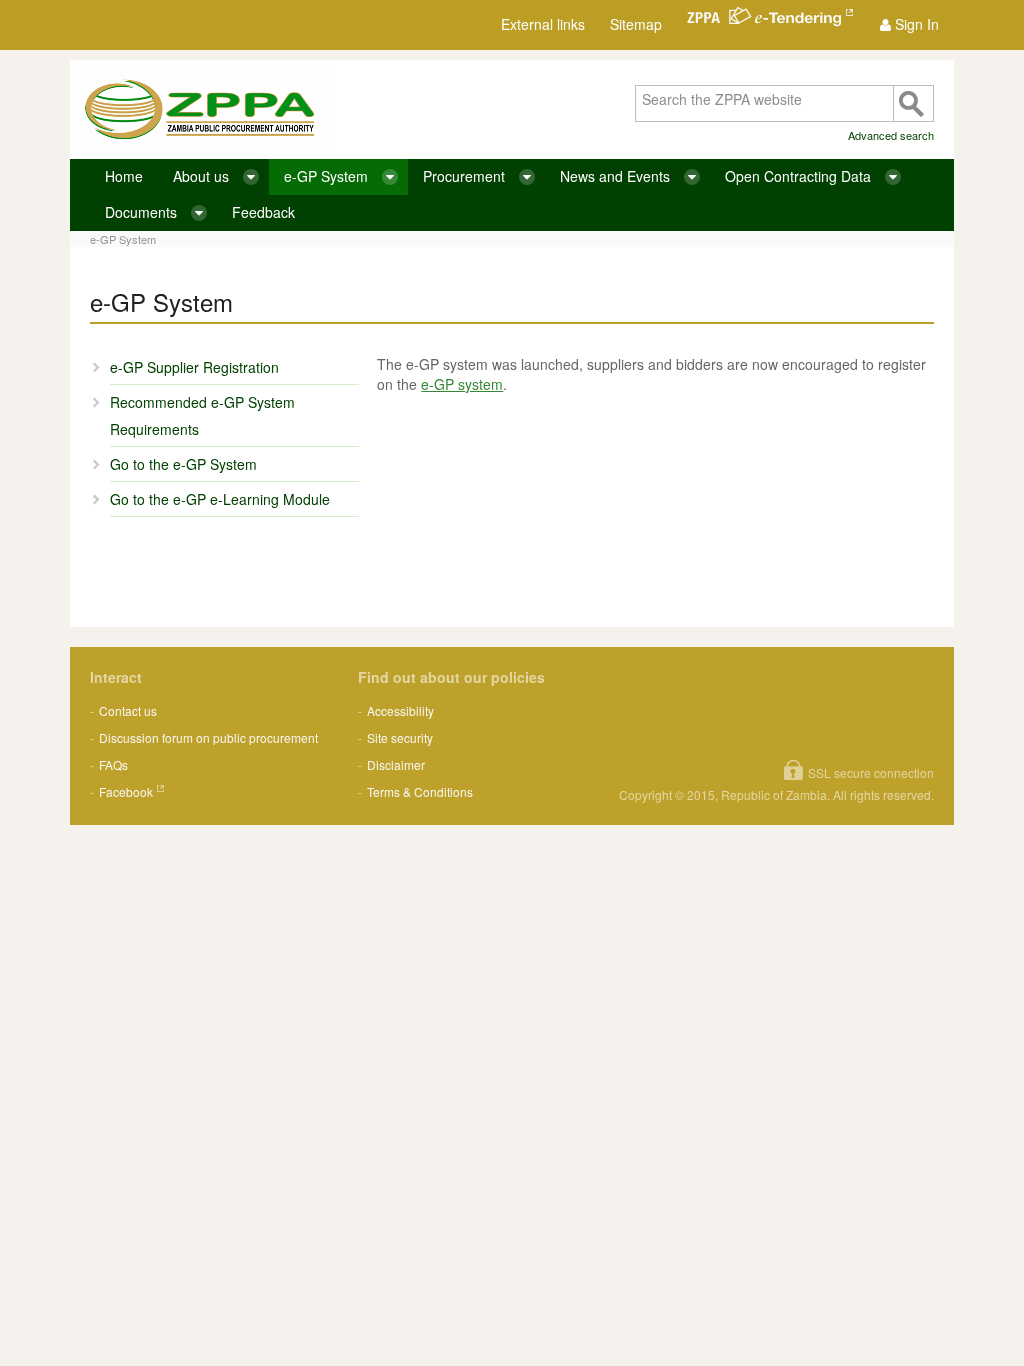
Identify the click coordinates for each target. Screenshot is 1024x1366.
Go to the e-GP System (183, 464)
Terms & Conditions (420, 791)
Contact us (128, 710)
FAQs (113, 764)
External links (543, 24)
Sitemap (636, 24)
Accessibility (400, 710)
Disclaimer (396, 764)
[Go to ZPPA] (199, 109)
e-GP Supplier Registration (194, 367)
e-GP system (462, 384)
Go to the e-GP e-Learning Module (220, 499)
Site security (400, 737)
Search (913, 103)
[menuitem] (909, 24)
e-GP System (123, 239)
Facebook (126, 791)
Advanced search (891, 135)
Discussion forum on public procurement (208, 737)
